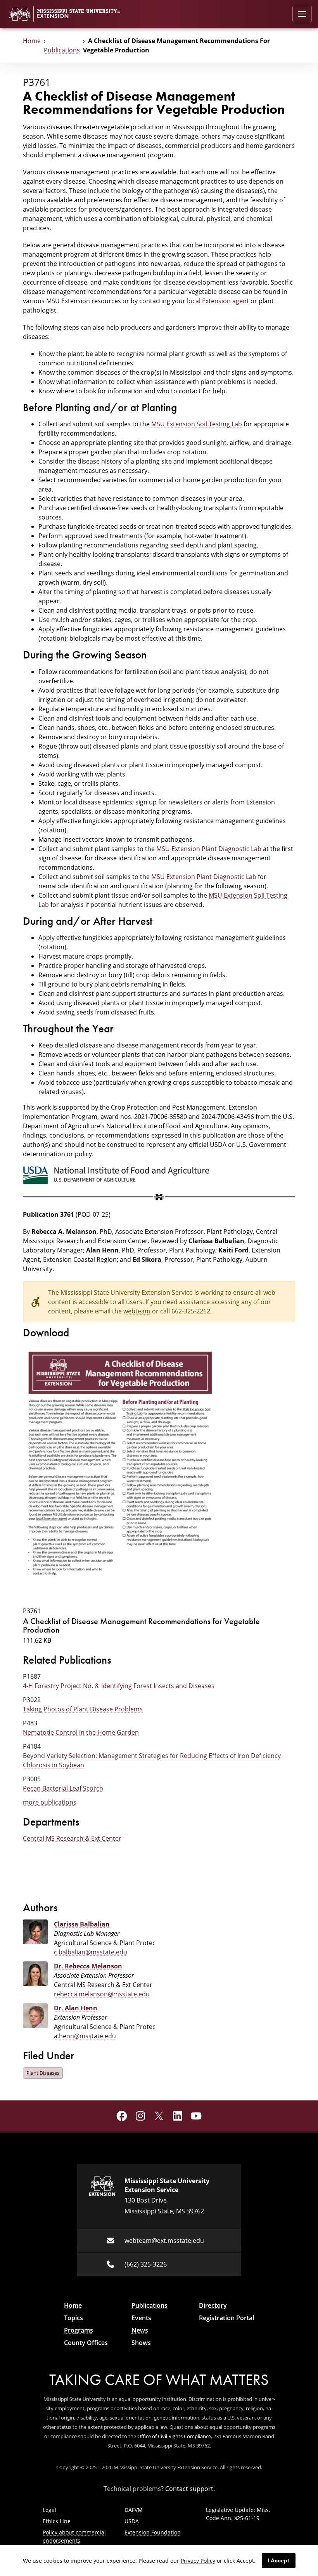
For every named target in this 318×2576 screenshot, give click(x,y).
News (140, 2330)
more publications (50, 1802)
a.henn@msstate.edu (85, 2036)
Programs (79, 2330)
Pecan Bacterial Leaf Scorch (63, 1788)
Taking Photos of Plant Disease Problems (83, 1709)
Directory (213, 2305)
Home (32, 41)
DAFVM (134, 2510)
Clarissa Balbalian (82, 1924)
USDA (132, 2521)
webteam (137, 1311)
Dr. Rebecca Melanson (88, 1966)
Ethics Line (57, 2521)
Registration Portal (226, 2318)
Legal (49, 2510)
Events (141, 2318)
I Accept (279, 2560)
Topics (73, 2318)
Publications (62, 50)
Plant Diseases (43, 2073)
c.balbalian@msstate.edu (91, 1952)
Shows (141, 2343)
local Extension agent (218, 301)
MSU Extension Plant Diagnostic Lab (209, 849)
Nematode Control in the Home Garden (81, 1732)
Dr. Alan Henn (76, 2008)
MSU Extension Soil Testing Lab (197, 424)
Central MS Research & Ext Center (72, 1838)
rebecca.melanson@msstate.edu (102, 1994)
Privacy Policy (198, 2561)
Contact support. (190, 2489)
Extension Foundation (153, 2532)
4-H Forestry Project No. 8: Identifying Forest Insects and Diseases (119, 1686)
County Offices (86, 2343)
